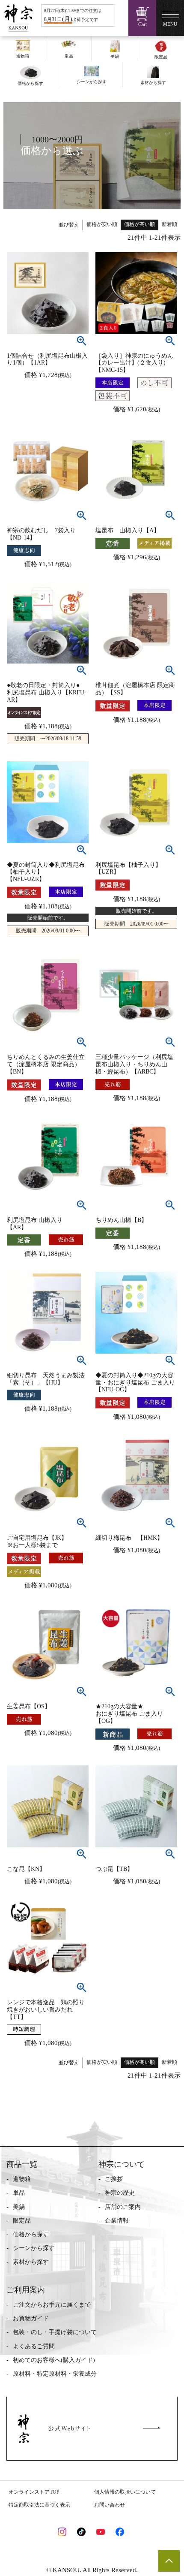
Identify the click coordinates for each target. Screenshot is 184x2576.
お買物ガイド (31, 2318)
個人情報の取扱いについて (125, 2492)
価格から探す (31, 2234)
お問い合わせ (110, 2505)
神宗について (122, 2164)
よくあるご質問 (34, 2346)
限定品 (22, 2221)
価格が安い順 (102, 224)
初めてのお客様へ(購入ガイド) (54, 2360)
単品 (19, 2193)
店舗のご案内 (123, 2207)
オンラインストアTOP (34, 2492)
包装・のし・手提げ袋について (55, 2332)
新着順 (169, 224)
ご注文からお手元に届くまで (52, 2305)
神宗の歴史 (120, 2193)
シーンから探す (34, 2248)
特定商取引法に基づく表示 (39, 2505)
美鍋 (19, 2207)
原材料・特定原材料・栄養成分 (55, 2374)
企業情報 (117, 2221)
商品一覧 (22, 2164)
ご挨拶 (114, 2179)
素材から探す (31, 2262)
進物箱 (22, 2179)
